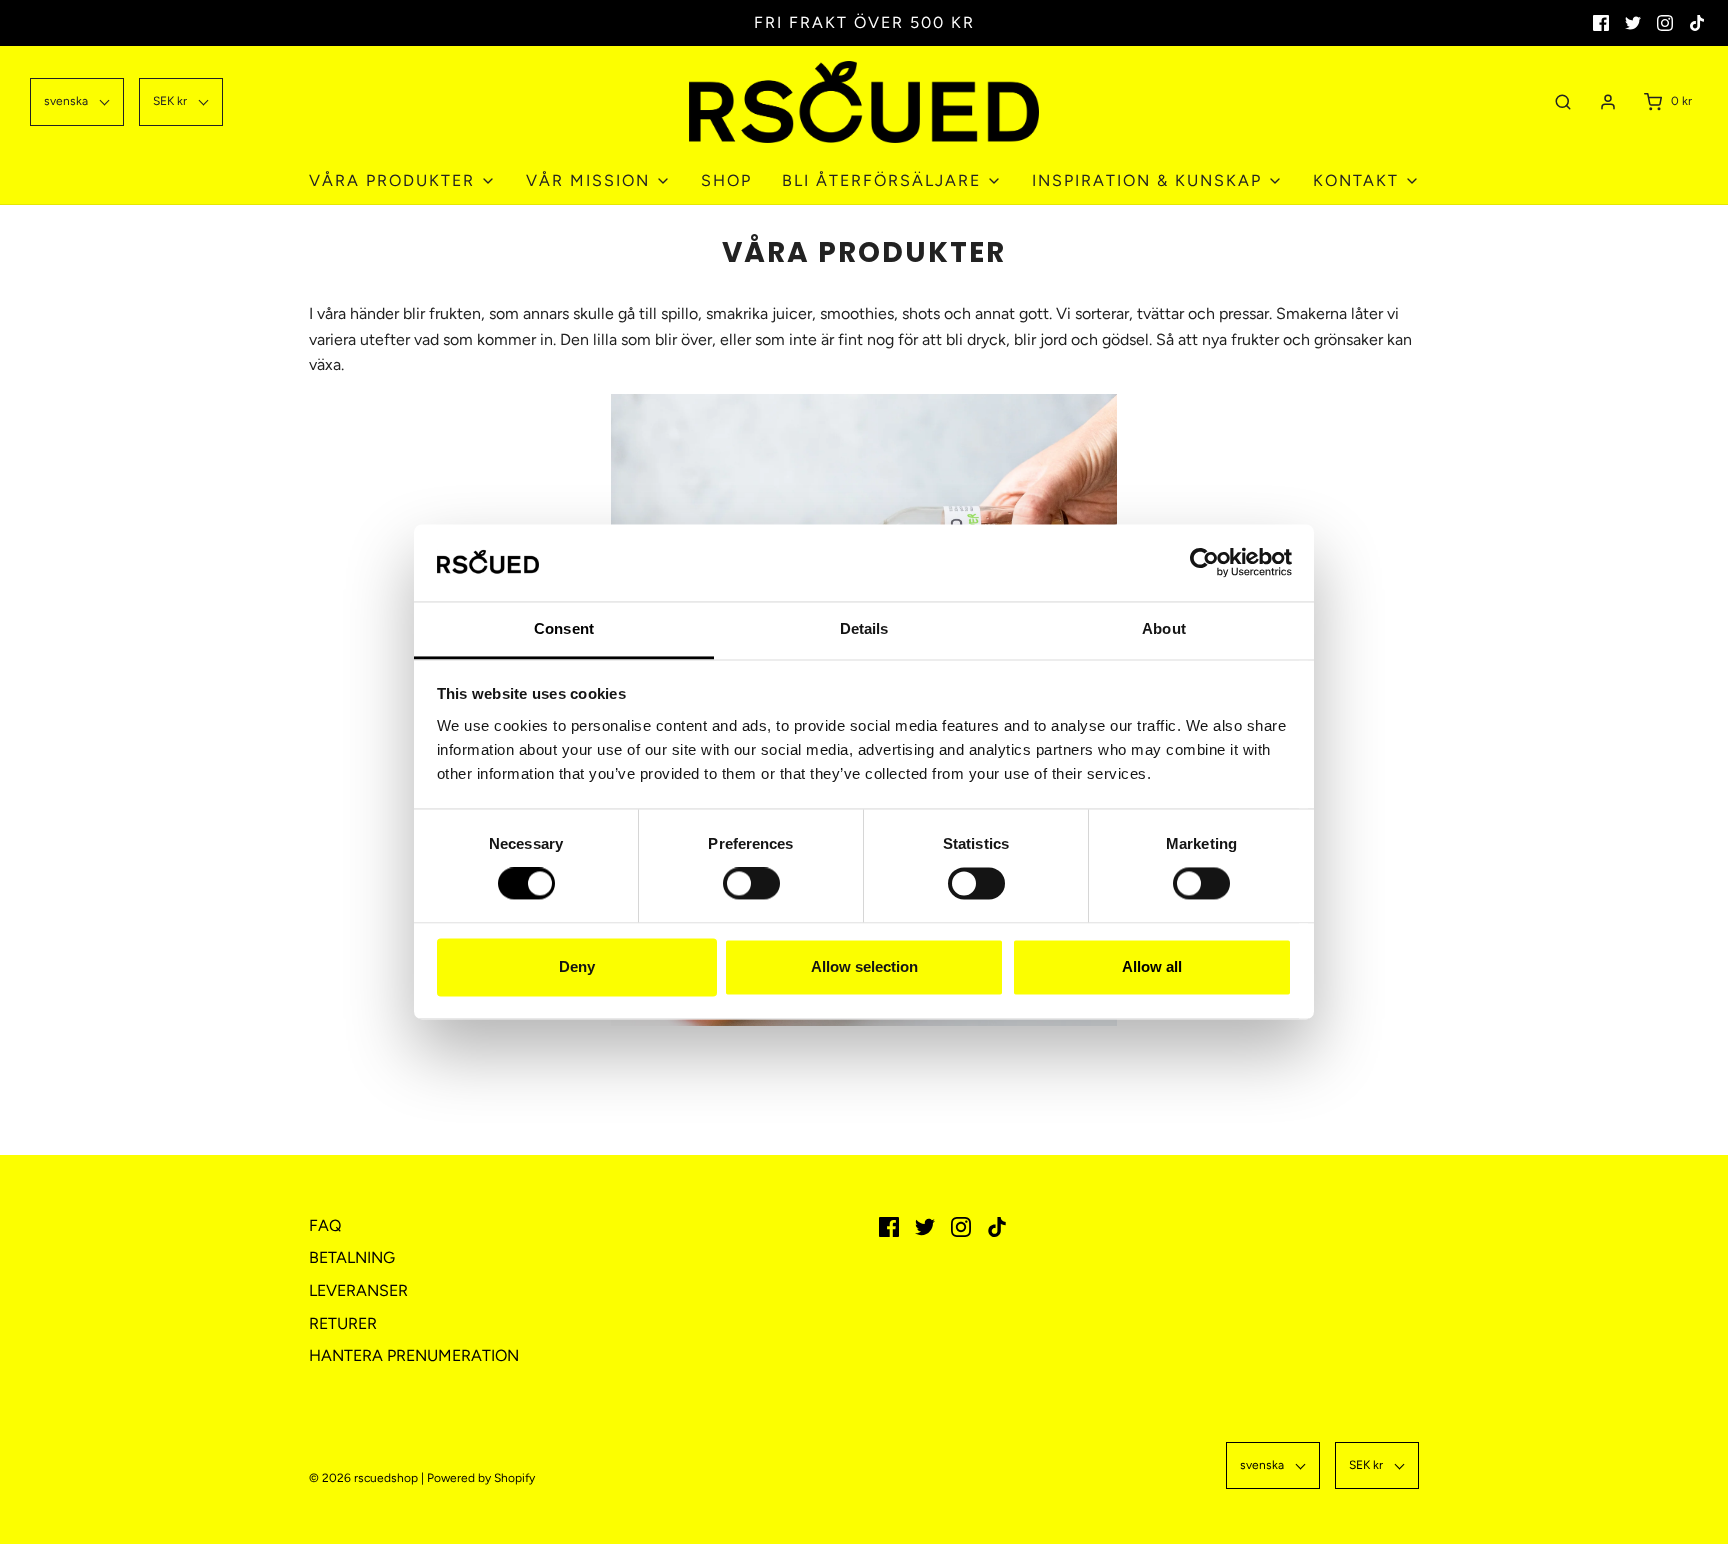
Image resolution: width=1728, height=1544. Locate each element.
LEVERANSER (358, 1290)
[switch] (746, 894)
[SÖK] (1563, 101)
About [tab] (1164, 628)
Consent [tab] (564, 628)
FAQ (325, 1225)
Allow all (1152, 966)
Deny (577, 966)
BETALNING (352, 1257)
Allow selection (864, 966)
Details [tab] (864, 628)
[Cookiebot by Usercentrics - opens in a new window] (1204, 563)
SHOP (726, 180)
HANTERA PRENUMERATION (414, 1355)
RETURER (343, 1323)
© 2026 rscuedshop (363, 1478)
